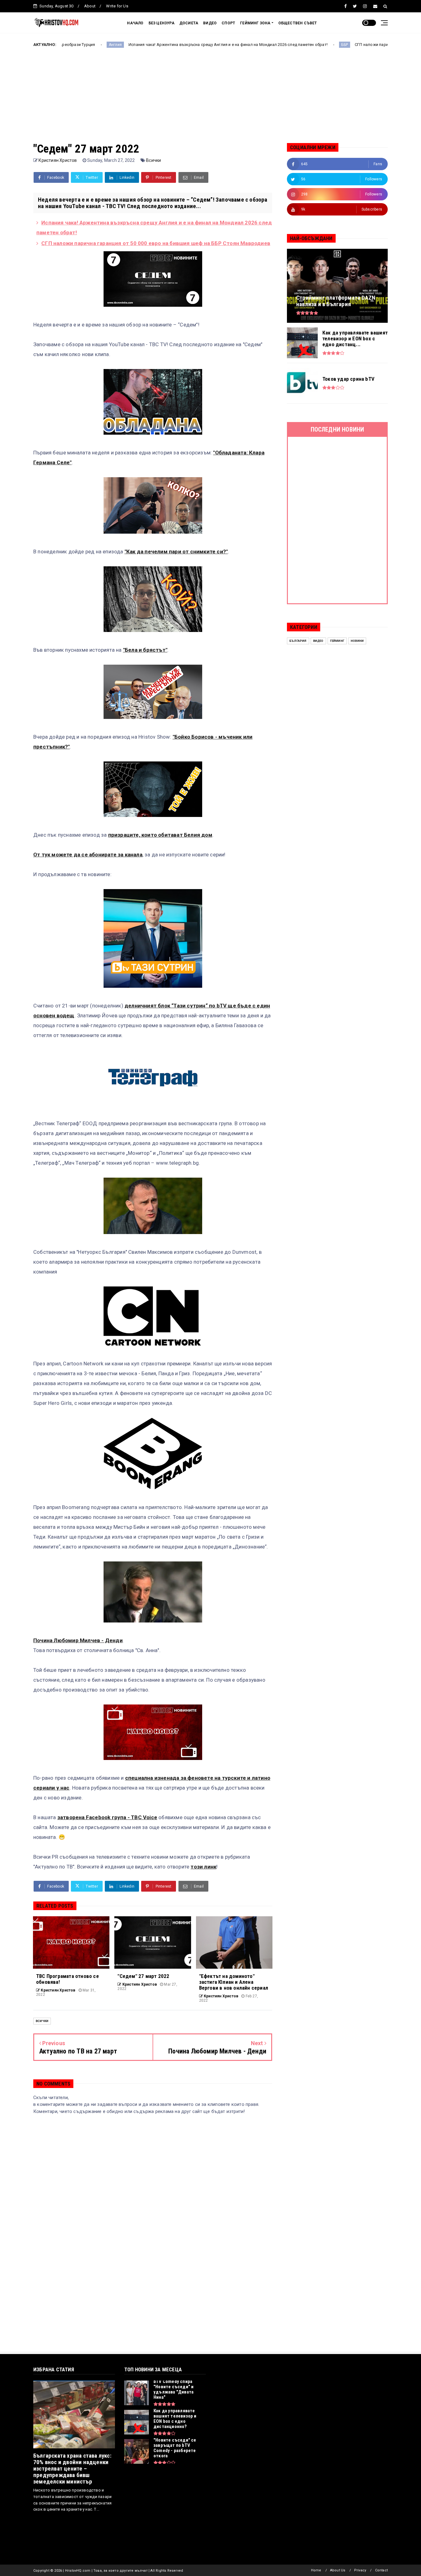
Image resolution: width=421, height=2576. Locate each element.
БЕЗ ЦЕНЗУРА (161, 23)
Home (316, 2570)
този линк (203, 1867)
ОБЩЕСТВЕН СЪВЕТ (298, 23)
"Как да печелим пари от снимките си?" (176, 552)
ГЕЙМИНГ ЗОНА (255, 23)
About (90, 6)
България (298, 641)
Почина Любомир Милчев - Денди (78, 1640)
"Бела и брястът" (145, 650)
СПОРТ (228, 23)
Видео (318, 641)
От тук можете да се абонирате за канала (88, 855)
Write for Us (117, 6)
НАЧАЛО (135, 23)
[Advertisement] (211, 100)
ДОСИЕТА (189, 23)
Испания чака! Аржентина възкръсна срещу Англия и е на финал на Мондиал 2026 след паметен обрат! (142, 45)
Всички (153, 160)
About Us (338, 2570)
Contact (381, 2570)
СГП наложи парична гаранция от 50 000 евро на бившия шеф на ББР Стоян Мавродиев (156, 243)
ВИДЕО (210, 23)
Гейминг (337, 641)
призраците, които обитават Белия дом (160, 835)
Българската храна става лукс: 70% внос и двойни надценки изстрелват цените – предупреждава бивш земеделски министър (72, 2469)
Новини (357, 641)
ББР (259, 45)
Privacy (360, 2570)
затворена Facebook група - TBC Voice (107, 1817)
